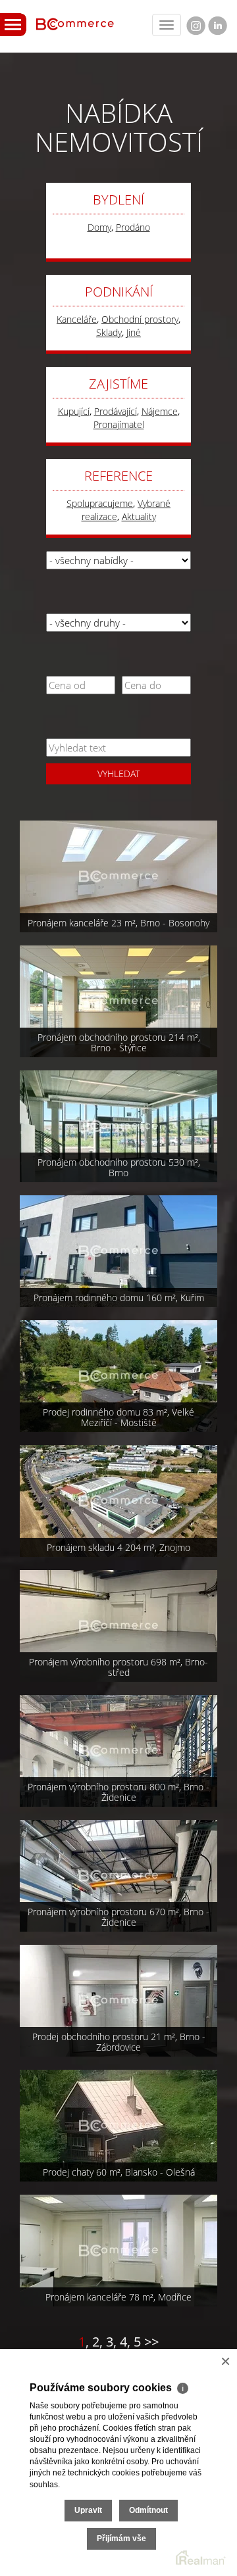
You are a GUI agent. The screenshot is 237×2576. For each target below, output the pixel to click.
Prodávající (116, 411)
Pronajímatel (119, 424)
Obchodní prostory (140, 319)
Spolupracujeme (100, 503)
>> (151, 2342)
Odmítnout (148, 2510)
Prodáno (133, 227)
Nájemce (160, 411)
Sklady (109, 332)
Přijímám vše (121, 2539)
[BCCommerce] (75, 21)
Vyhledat (118, 774)
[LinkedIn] (218, 26)
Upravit (88, 2510)
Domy (99, 227)
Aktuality (139, 516)
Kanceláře (77, 319)
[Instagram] (196, 26)
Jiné (134, 332)
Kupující (74, 411)
